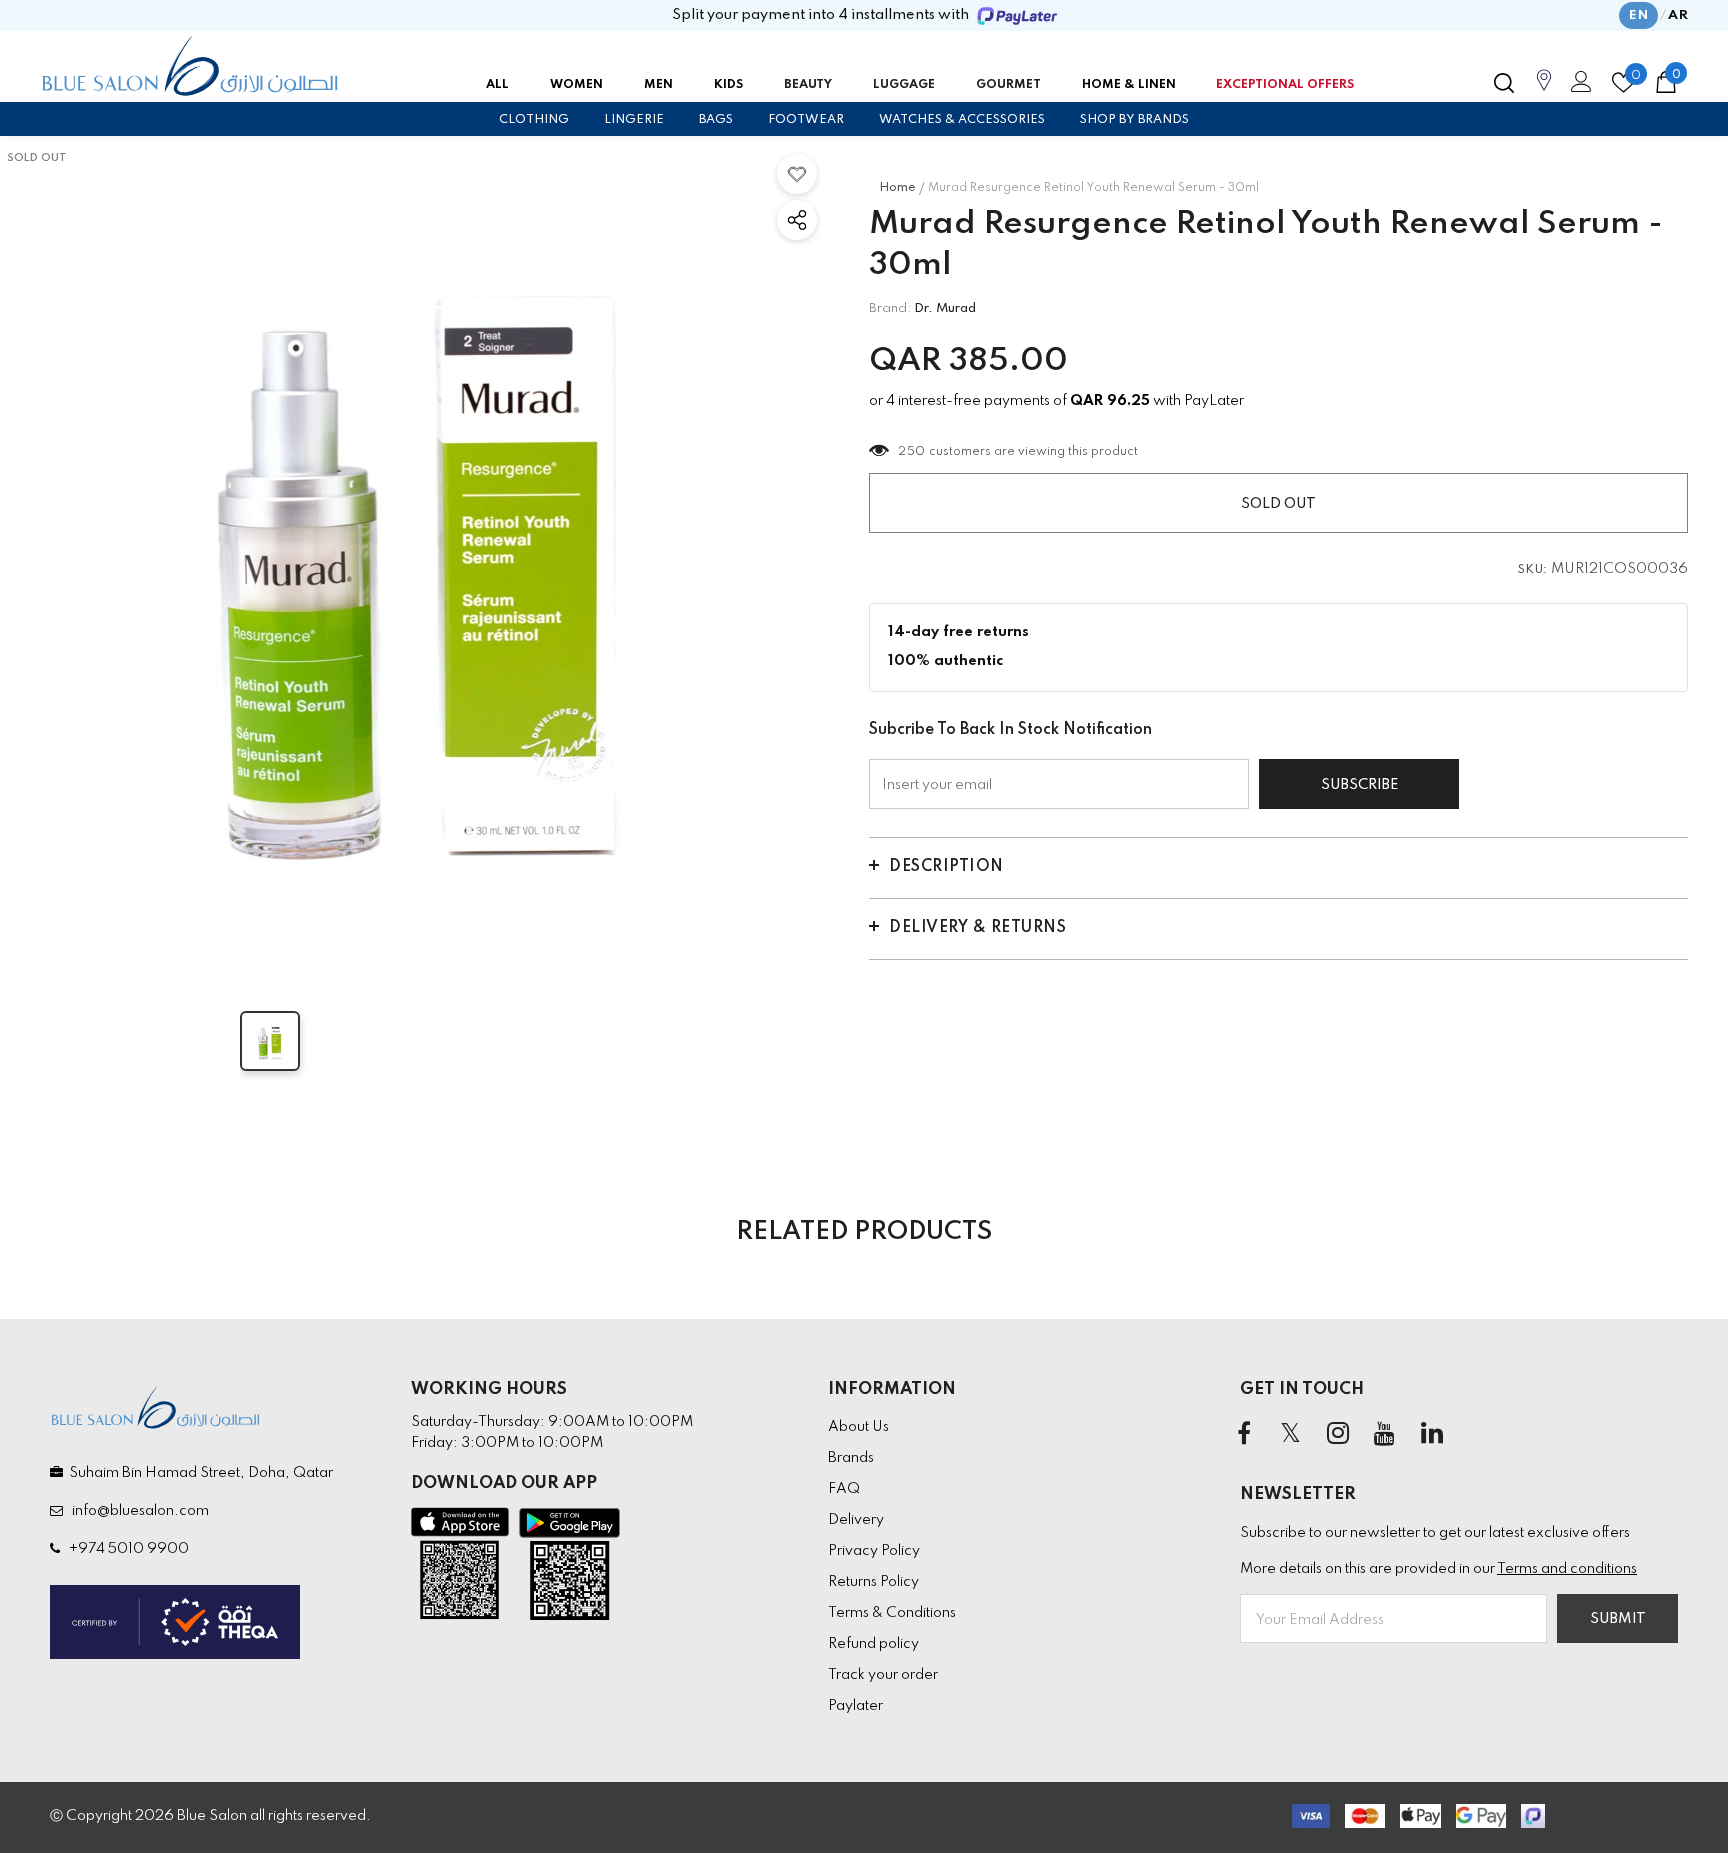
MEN (658, 85)
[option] (414, 556)
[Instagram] (1338, 1435)
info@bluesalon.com (137, 1511)
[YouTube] (1385, 1435)
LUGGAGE (904, 85)
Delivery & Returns (977, 928)
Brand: (890, 308)
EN (1638, 15)
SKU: (1533, 570)
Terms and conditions (1567, 1569)
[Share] (797, 220)
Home (897, 188)
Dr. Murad (945, 308)
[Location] (1544, 91)
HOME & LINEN (1129, 85)
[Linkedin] (1432, 1435)
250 (912, 452)
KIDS (728, 85)
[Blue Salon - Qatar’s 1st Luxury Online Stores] (190, 66)
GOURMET (1008, 85)
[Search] (1504, 83)
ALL (497, 85)
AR (1678, 15)
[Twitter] (1291, 1435)
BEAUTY (808, 85)
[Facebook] (1244, 1435)
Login (1578, 87)
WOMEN (576, 85)
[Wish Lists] (797, 174)
